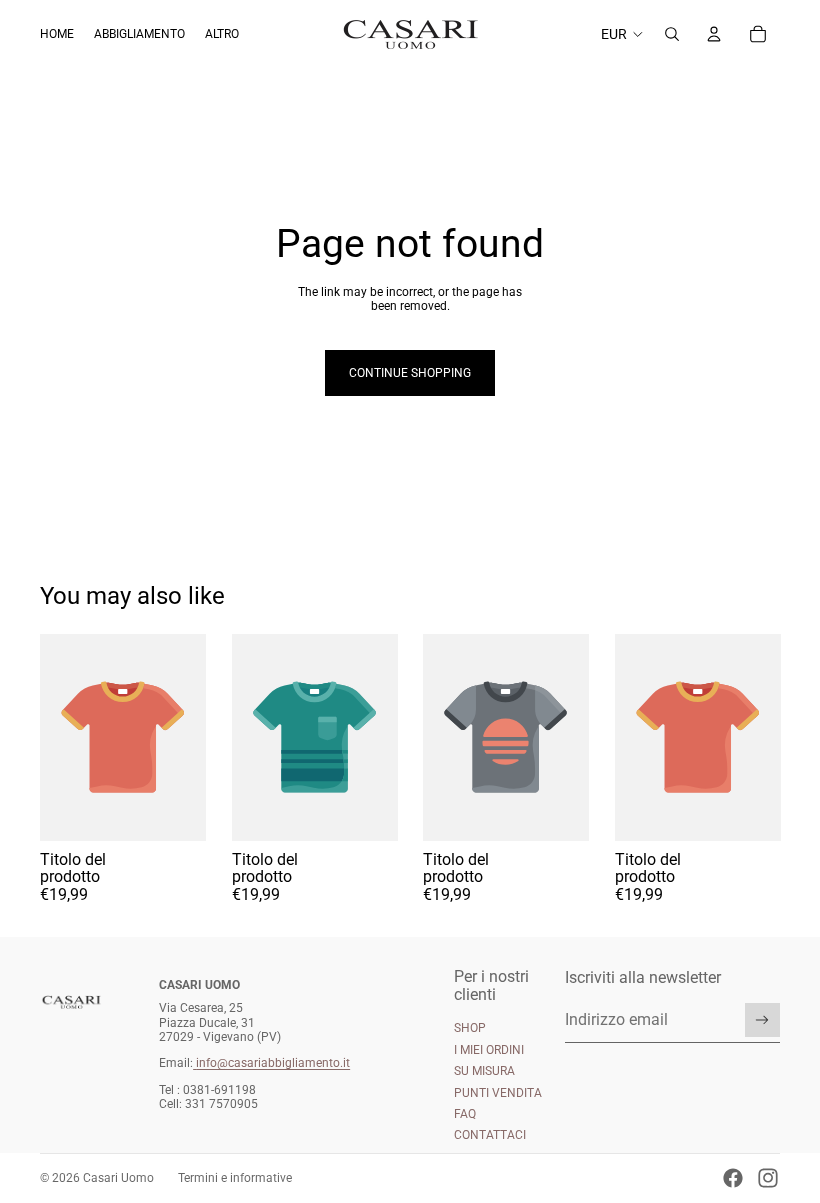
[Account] (714, 34)
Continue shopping (410, 373)
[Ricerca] (672, 34)
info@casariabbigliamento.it (273, 1063)
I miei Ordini (489, 1050)
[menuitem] (222, 34)
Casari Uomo (118, 1178)
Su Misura (484, 1071)
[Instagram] (768, 1178)
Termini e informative (235, 1178)
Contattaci (490, 1135)
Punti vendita (498, 1093)
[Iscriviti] (762, 1020)
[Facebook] (733, 1178)
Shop (470, 1028)
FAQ (465, 1114)
